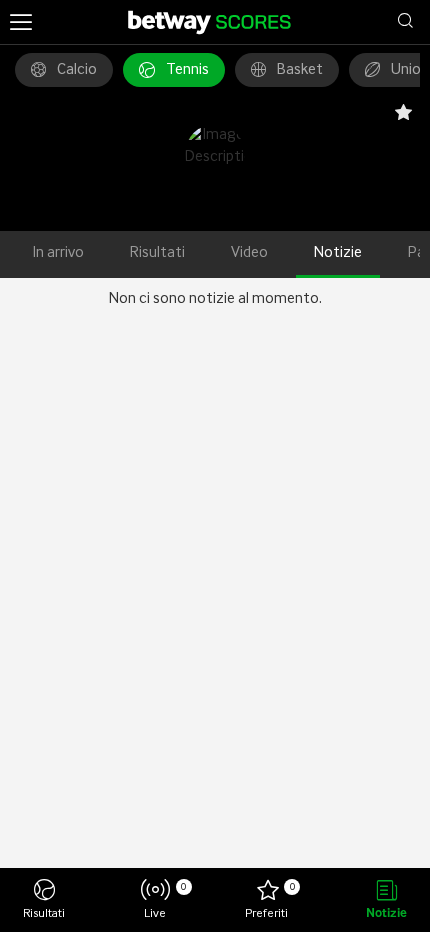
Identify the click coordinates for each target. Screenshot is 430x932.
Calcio (77, 70)
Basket (300, 70)
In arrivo (58, 253)
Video (249, 253)
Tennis (187, 70)
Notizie (338, 253)
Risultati (157, 253)
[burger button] (21, 22)
